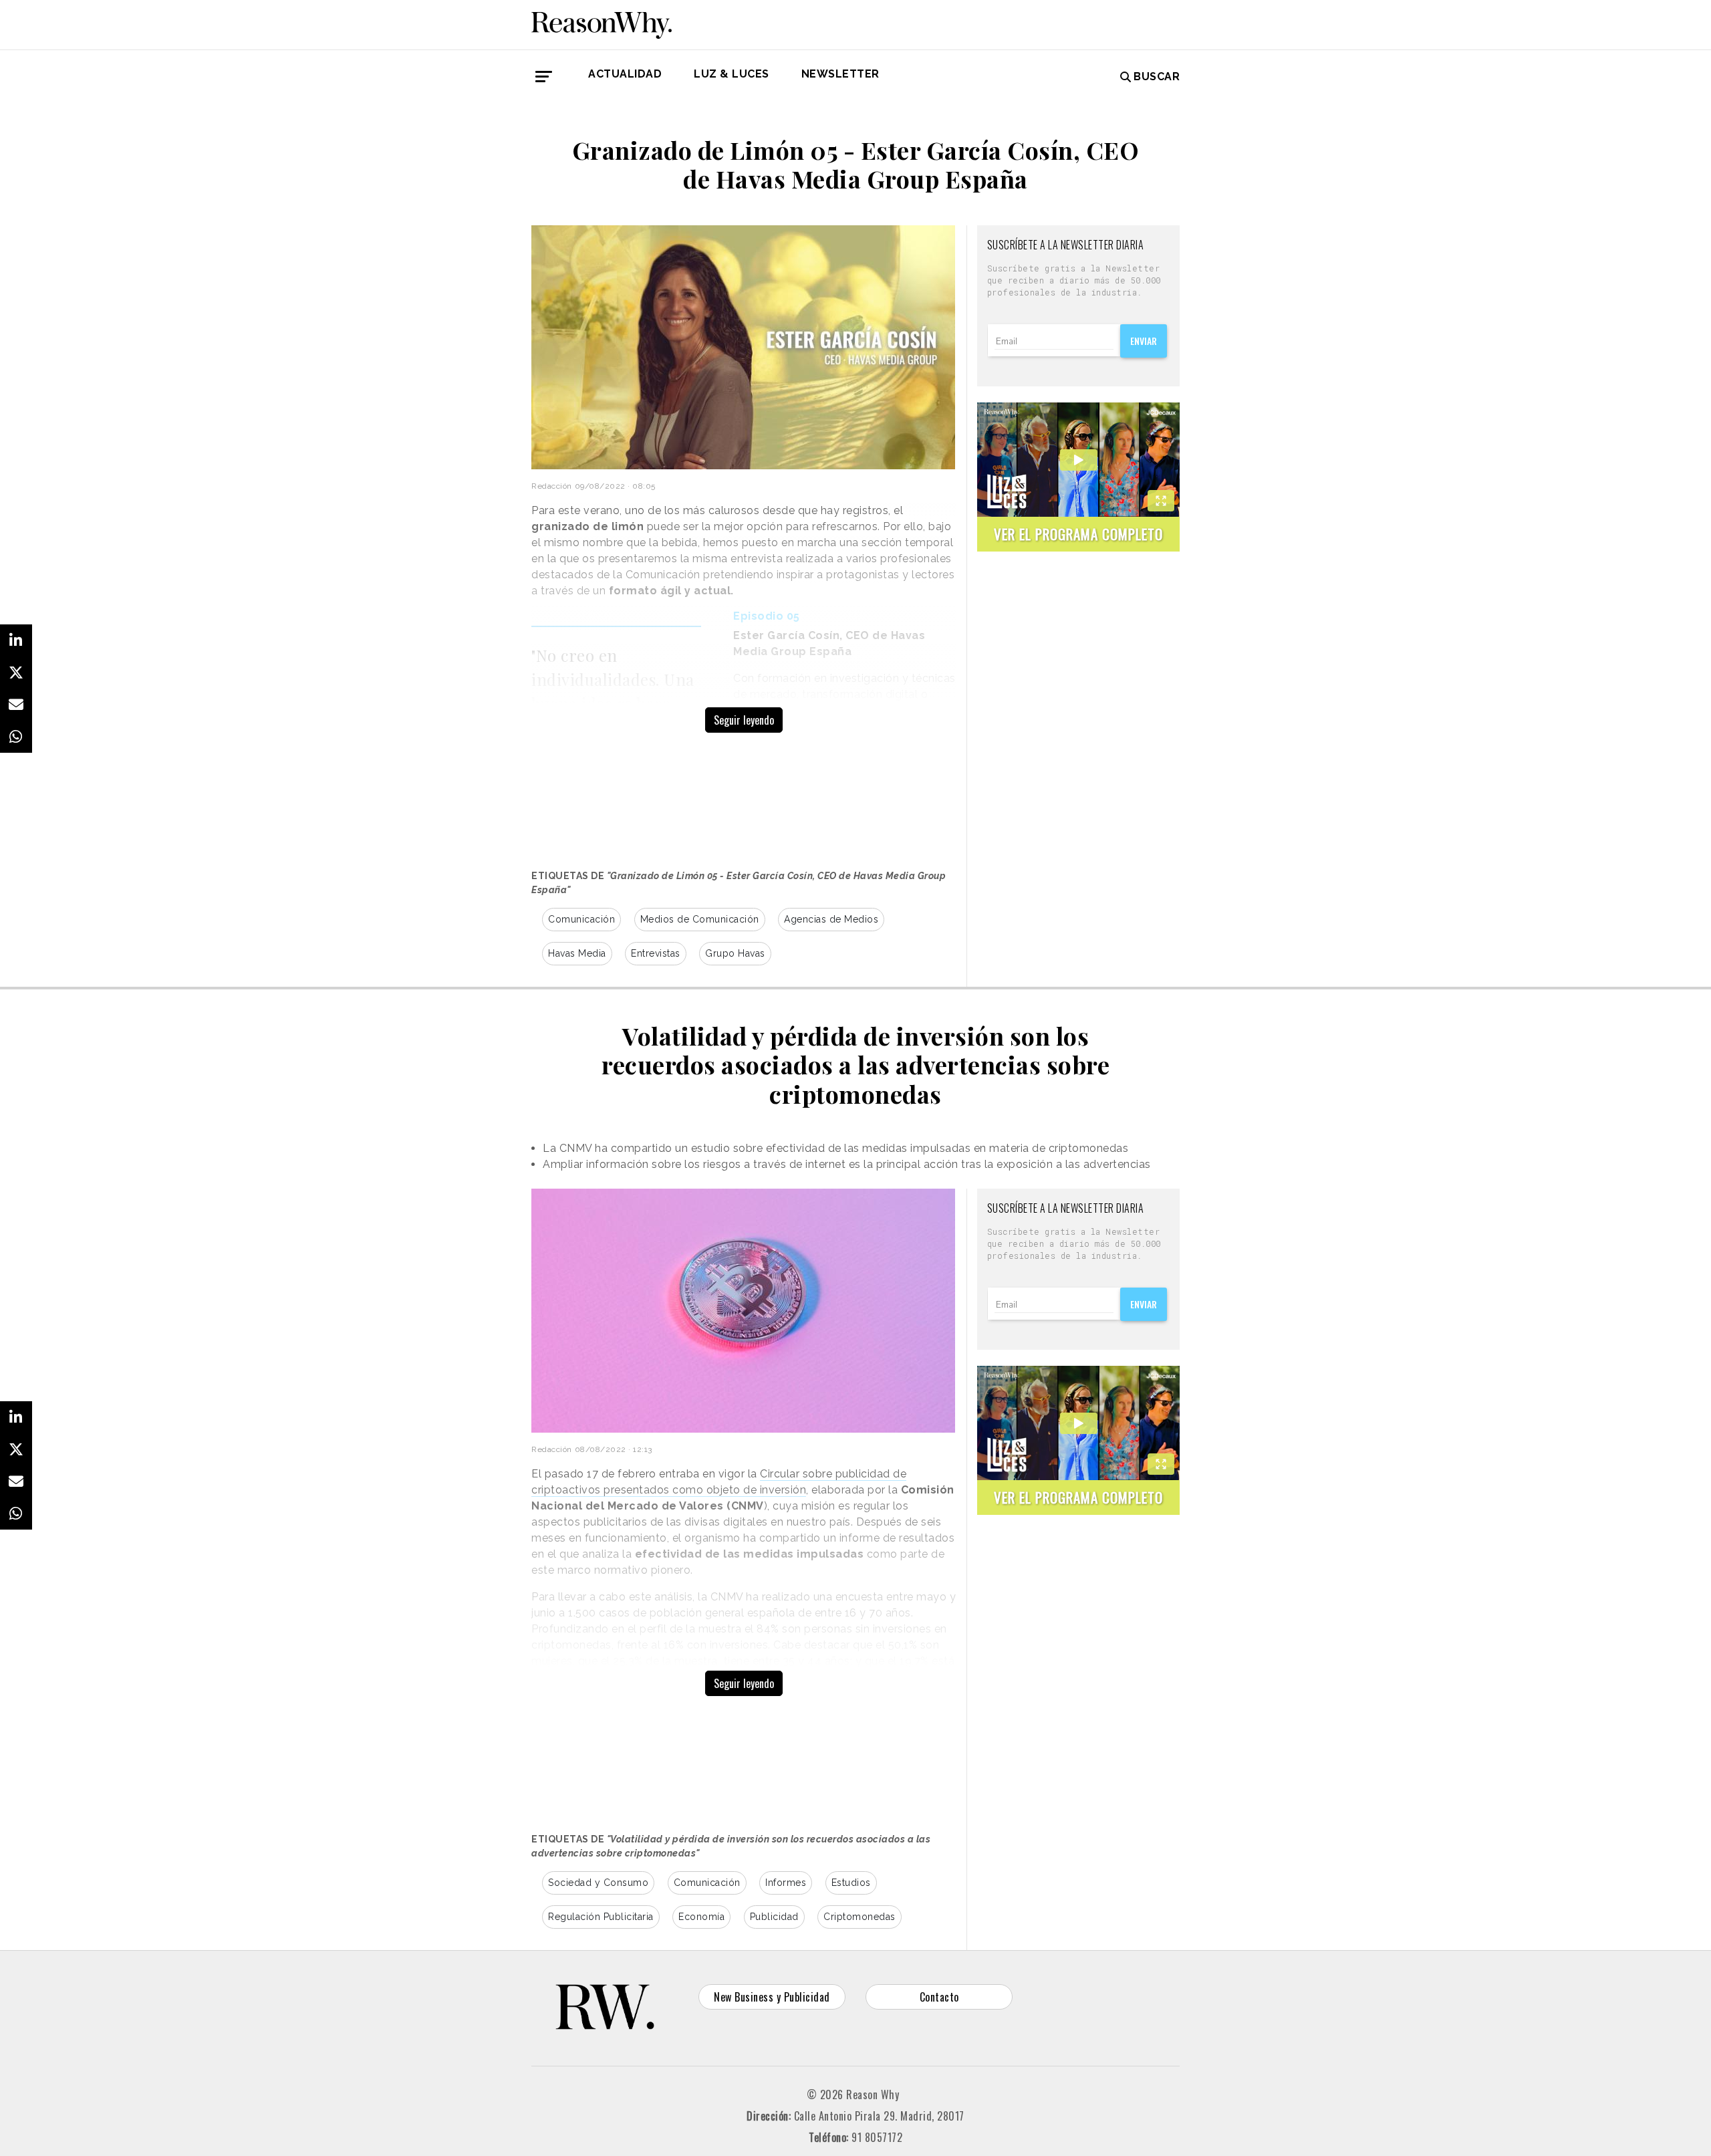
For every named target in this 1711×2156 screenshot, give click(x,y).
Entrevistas (656, 953)
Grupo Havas (735, 953)
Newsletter (840, 74)
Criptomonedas (860, 1917)
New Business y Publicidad (772, 1997)
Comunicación (581, 919)
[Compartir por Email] (16, 705)
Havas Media (577, 953)
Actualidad (625, 74)
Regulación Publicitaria (601, 1917)
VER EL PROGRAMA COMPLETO (1078, 534)
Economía (701, 1917)
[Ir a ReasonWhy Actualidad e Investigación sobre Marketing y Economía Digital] (602, 23)
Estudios (851, 1883)
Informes (786, 1883)
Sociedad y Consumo (598, 1883)
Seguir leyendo (744, 720)
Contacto (939, 1997)
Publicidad (774, 1917)
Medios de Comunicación (700, 919)
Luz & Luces (732, 74)
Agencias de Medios (831, 919)
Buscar (1157, 77)
